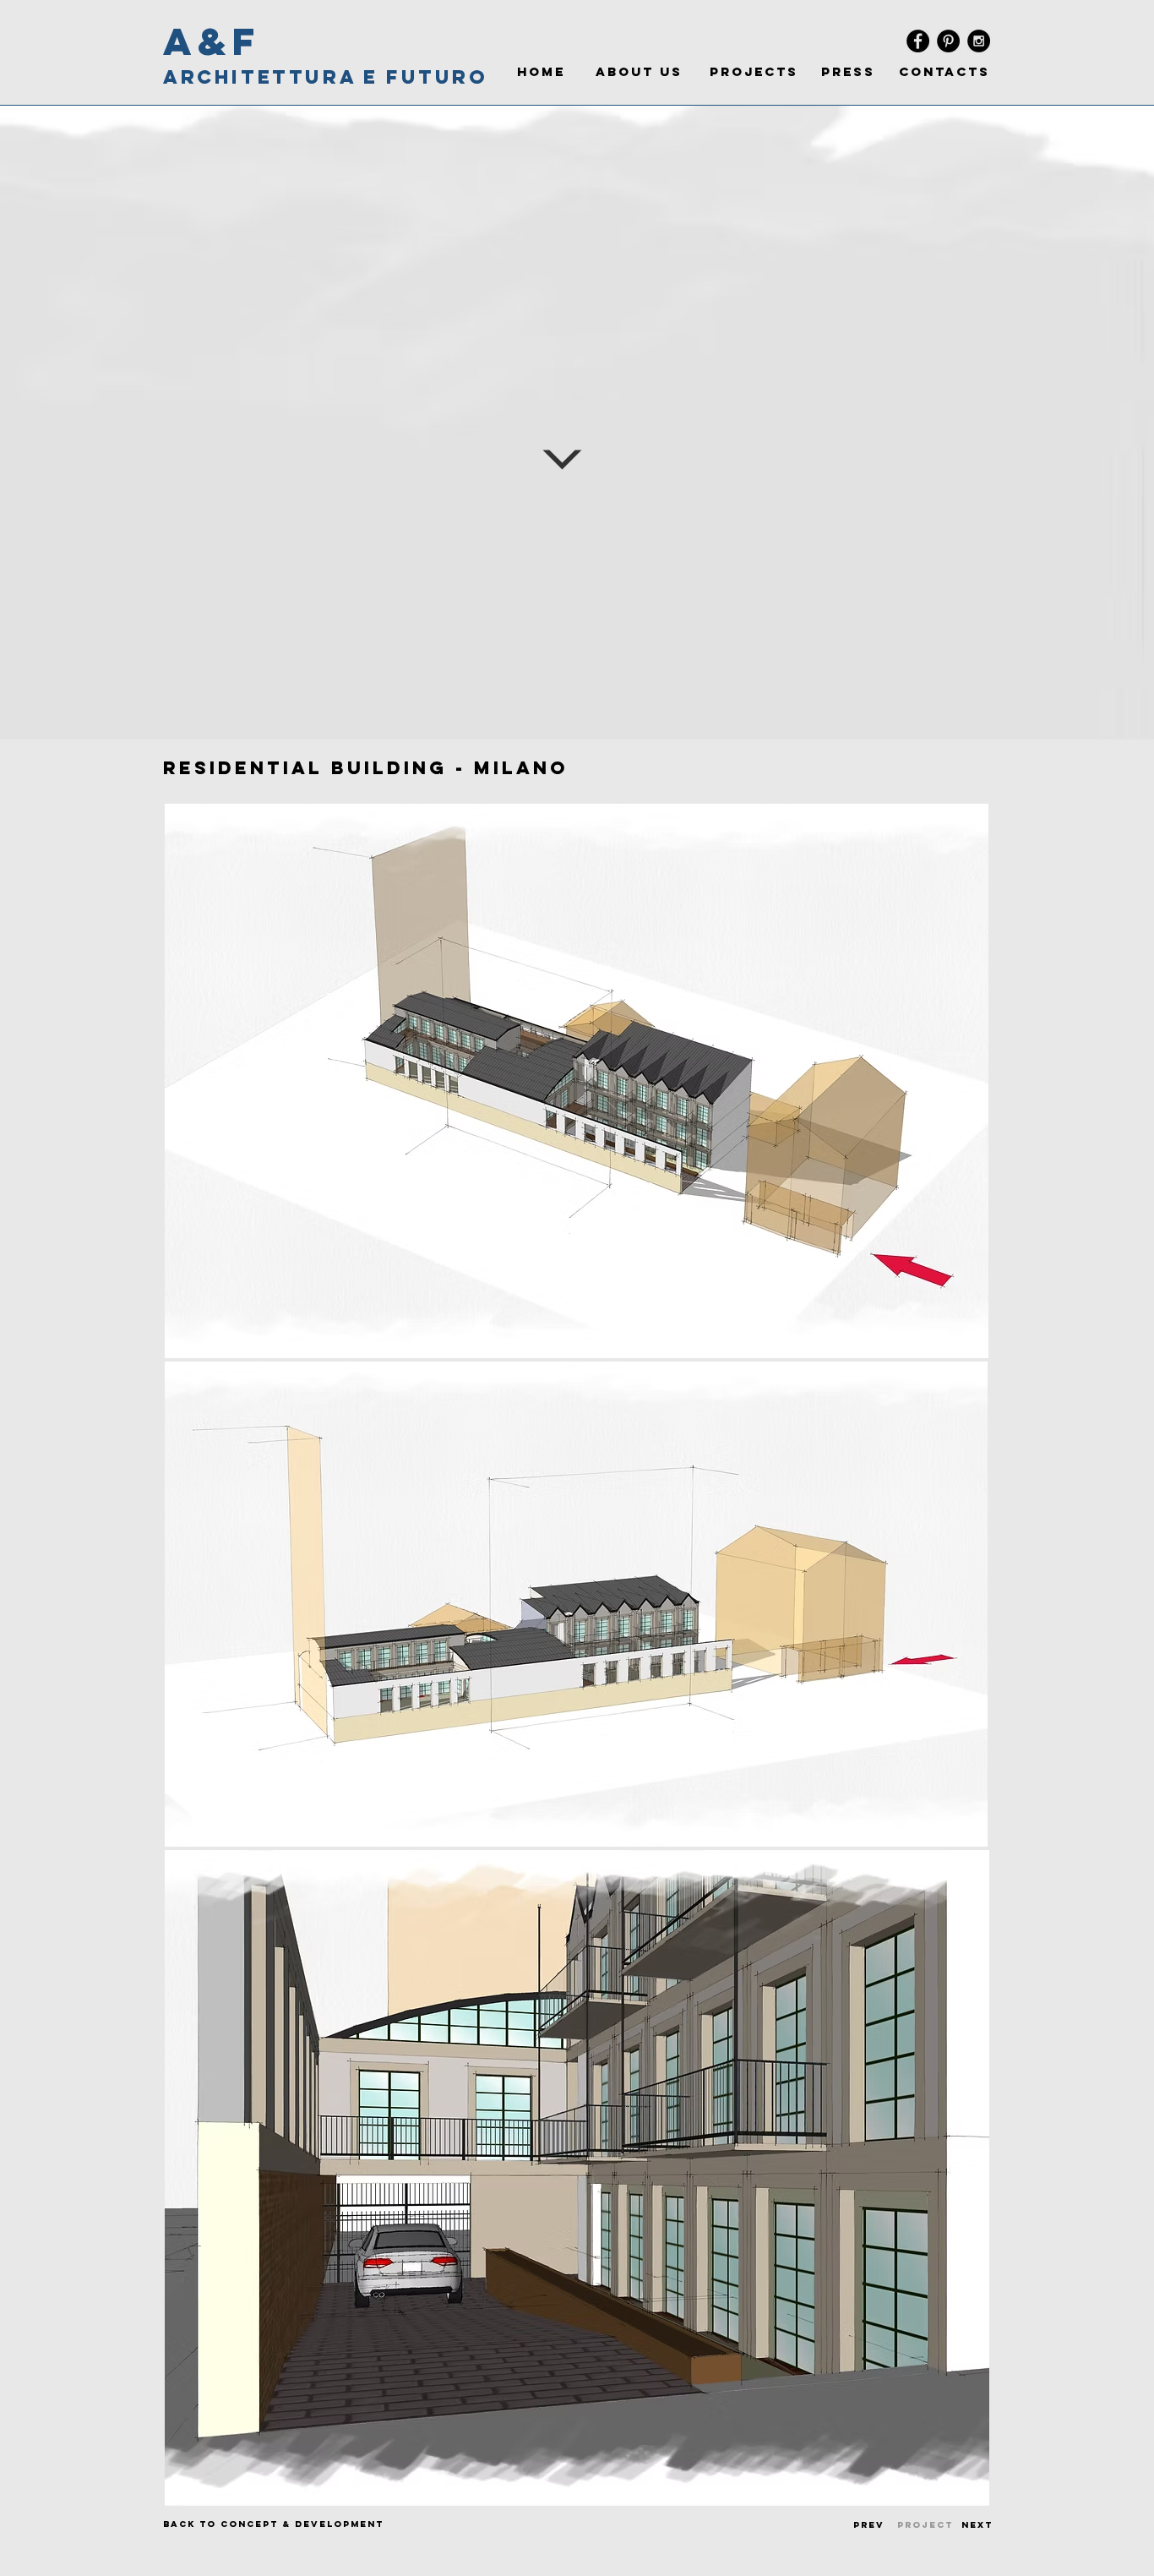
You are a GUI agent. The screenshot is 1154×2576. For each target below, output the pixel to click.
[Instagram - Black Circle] (979, 41)
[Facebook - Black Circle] (918, 41)
